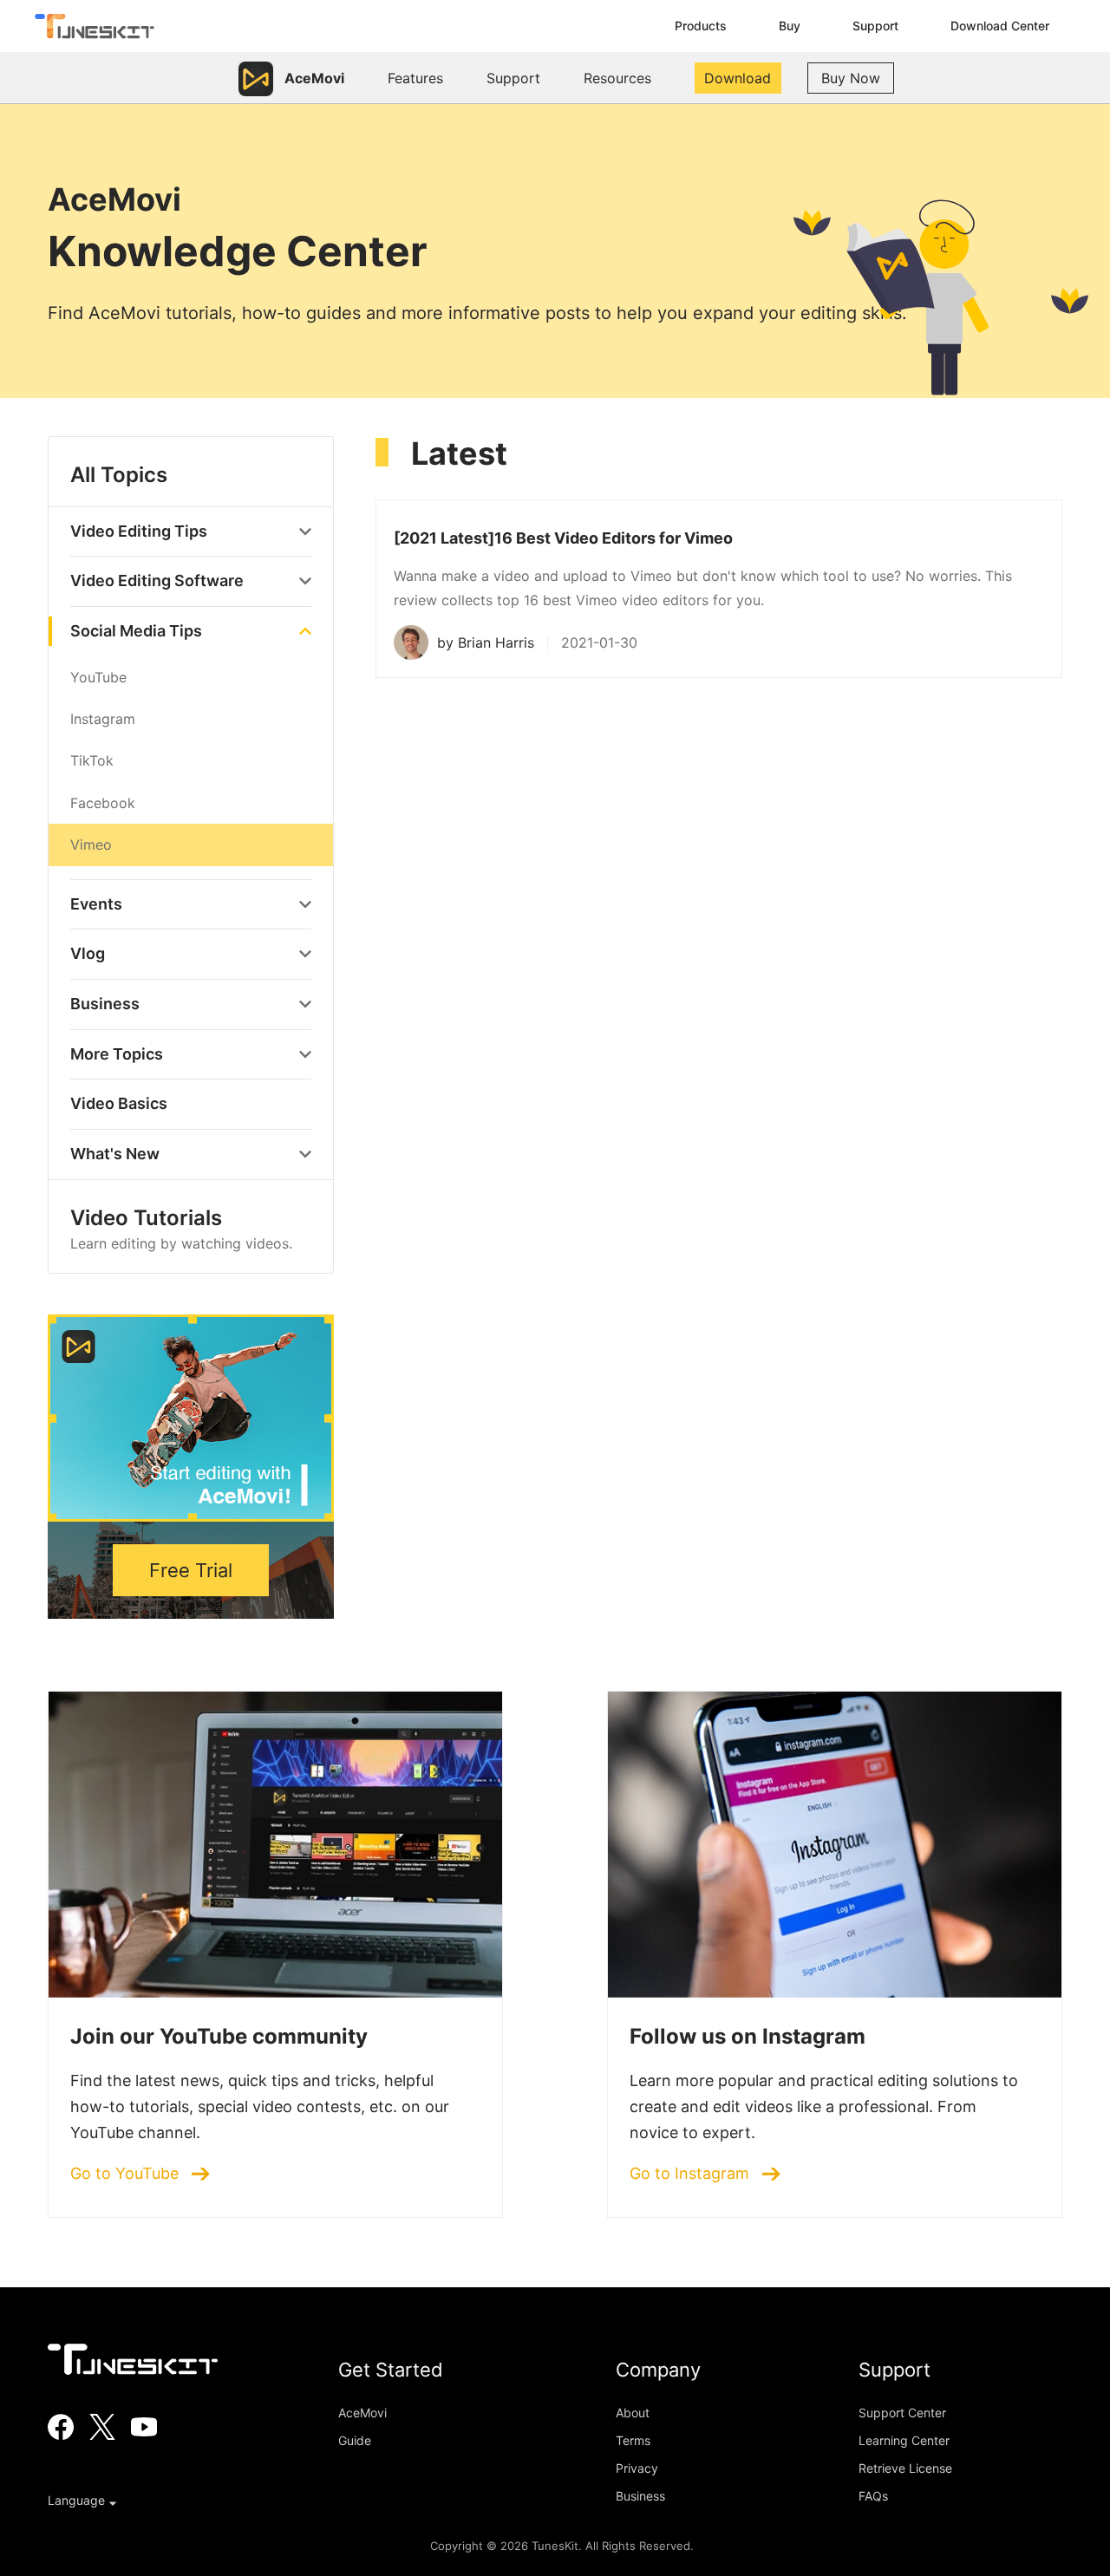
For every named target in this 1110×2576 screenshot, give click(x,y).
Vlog (88, 953)
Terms (633, 2440)
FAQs (873, 2496)
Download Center (1000, 26)
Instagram (103, 719)
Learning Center (904, 2440)
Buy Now (851, 78)
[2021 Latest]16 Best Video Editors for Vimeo (563, 538)
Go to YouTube (127, 2174)
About (633, 2413)
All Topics (119, 475)
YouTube (98, 677)
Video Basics (119, 1103)
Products (701, 26)
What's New (115, 1154)
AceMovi (362, 2413)
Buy (790, 26)
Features (415, 78)
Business (105, 1004)
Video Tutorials (181, 1229)
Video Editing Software (157, 580)
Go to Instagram (692, 2174)
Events (96, 904)
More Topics (117, 1054)
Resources (617, 78)
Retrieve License (905, 2468)
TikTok (92, 760)
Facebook (103, 803)
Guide (355, 2440)
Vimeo (91, 845)
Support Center (902, 2413)
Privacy (637, 2468)
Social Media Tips (136, 631)
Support (875, 26)
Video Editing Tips (139, 531)
